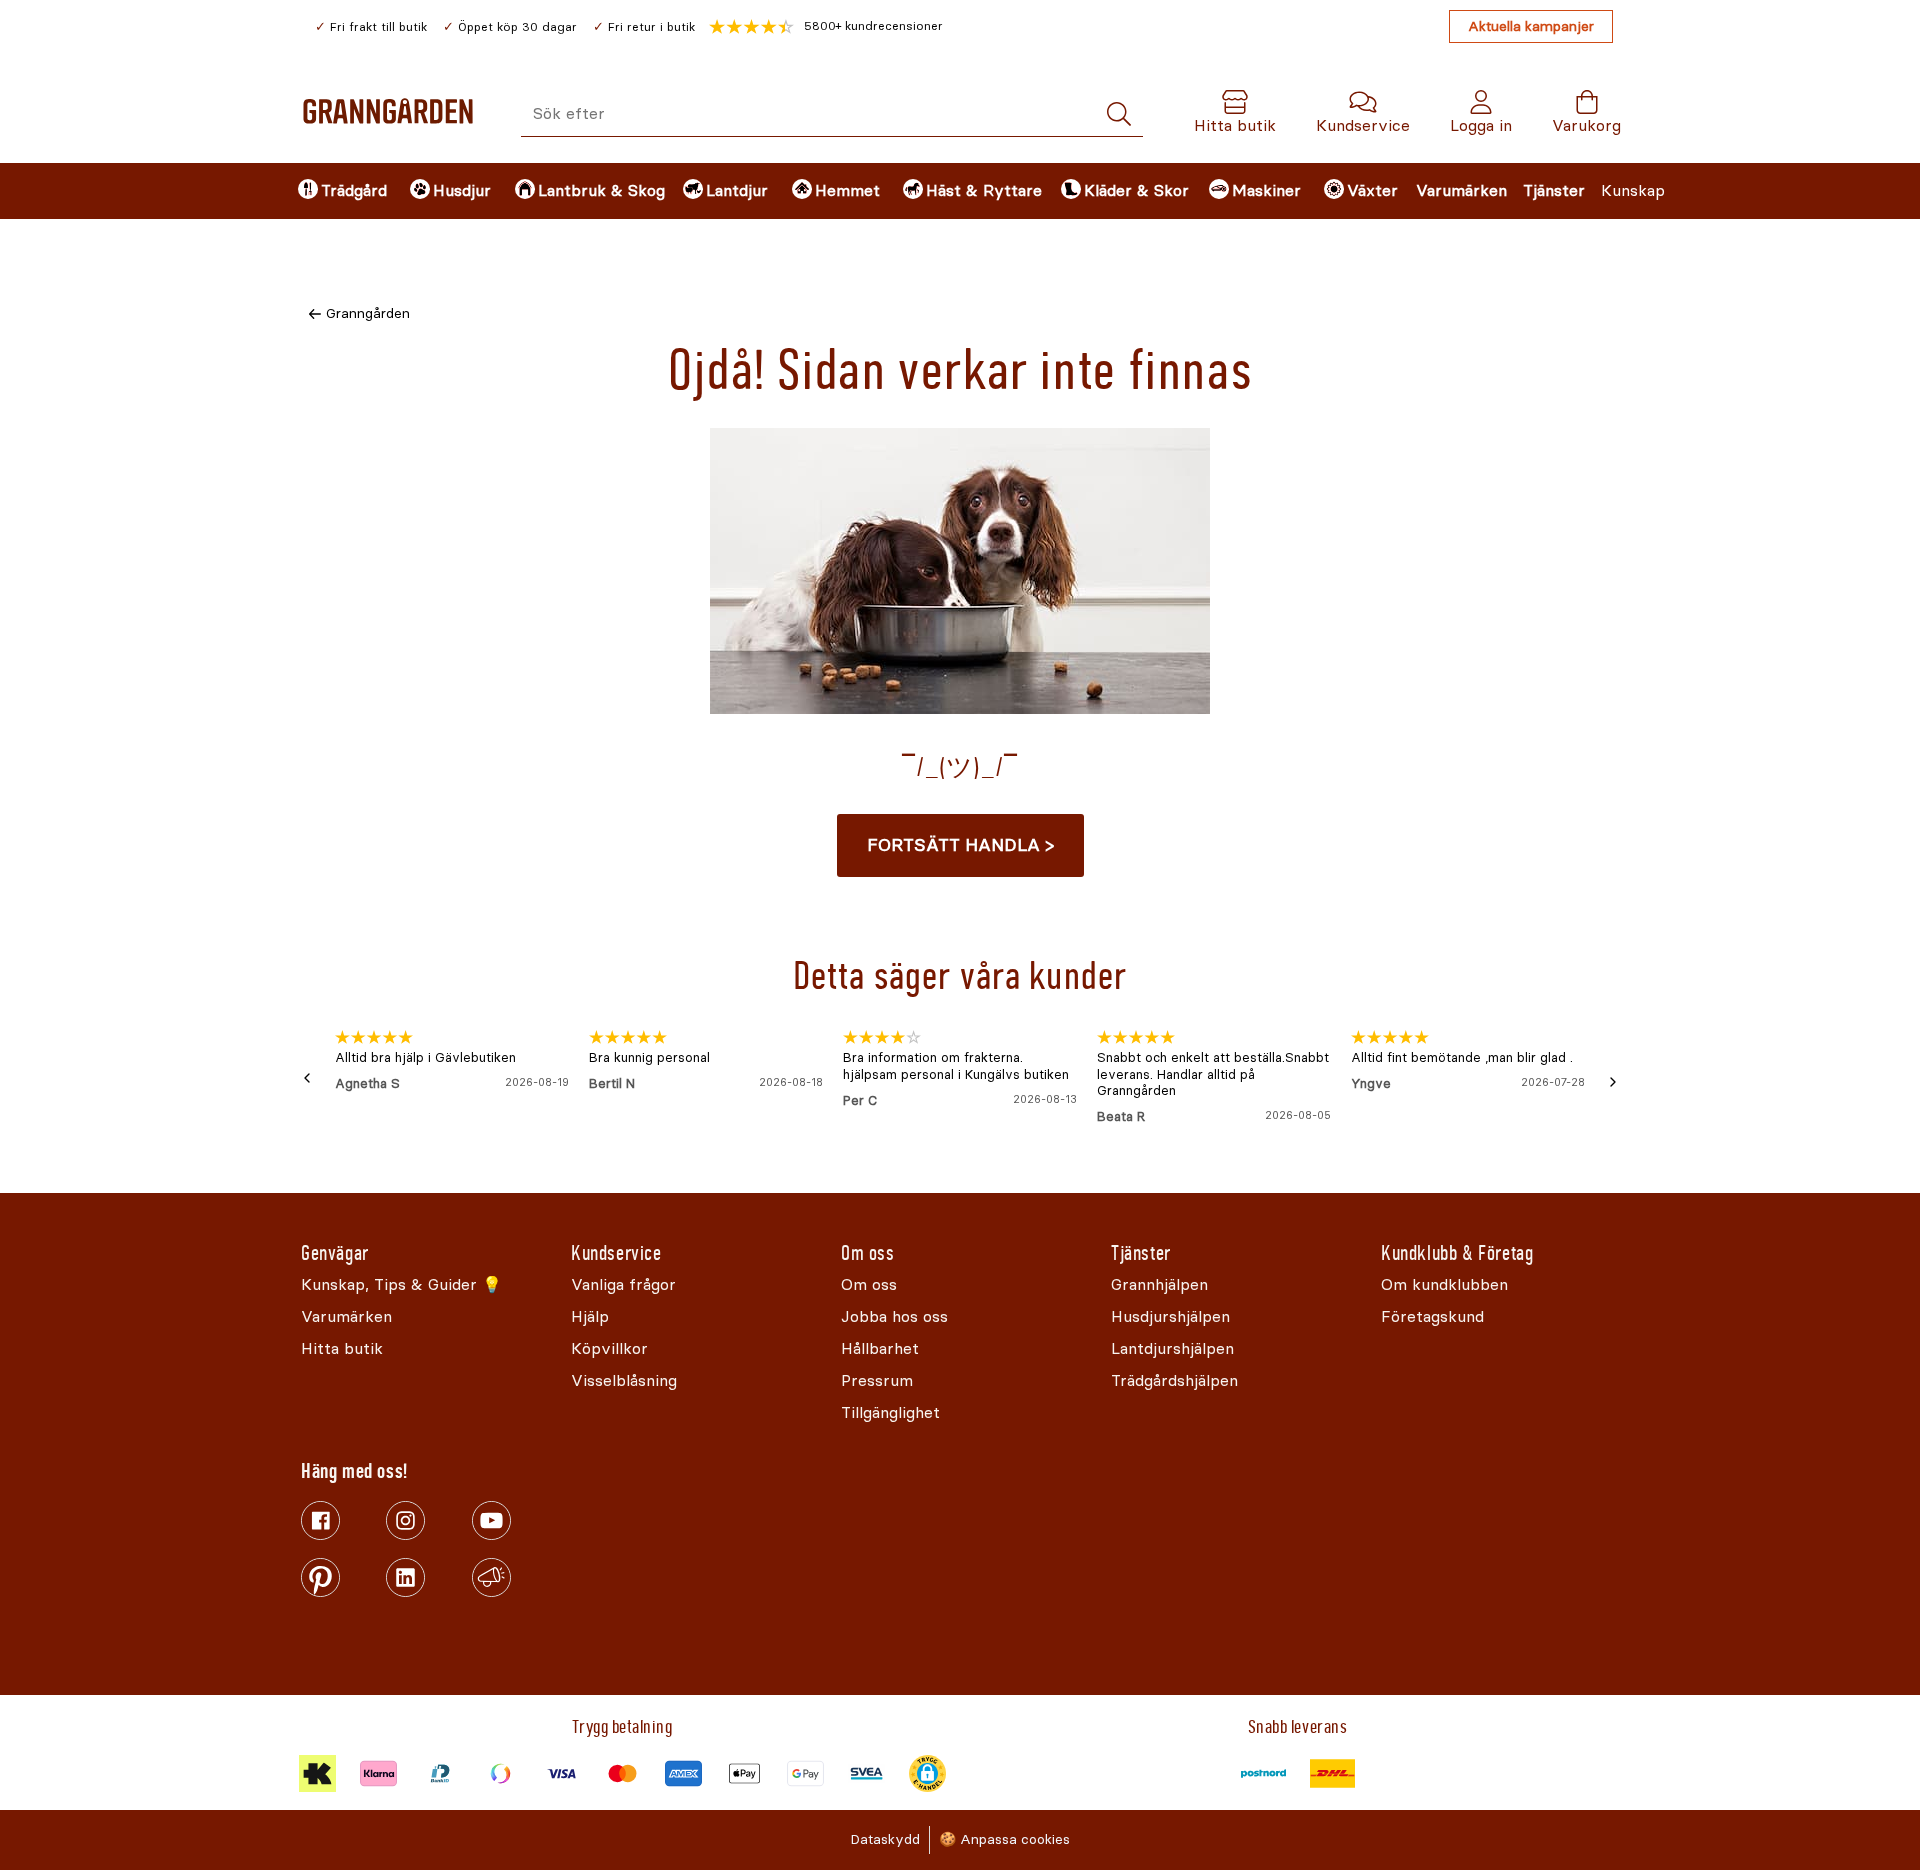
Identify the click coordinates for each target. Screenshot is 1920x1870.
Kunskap (1633, 190)
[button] (826, 27)
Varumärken (1461, 190)
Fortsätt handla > (960, 845)
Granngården (368, 313)
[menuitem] (337, 191)
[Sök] (1119, 114)
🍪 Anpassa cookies (1004, 1839)
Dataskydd (885, 1839)
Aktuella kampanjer (1531, 26)
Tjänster (1554, 190)
